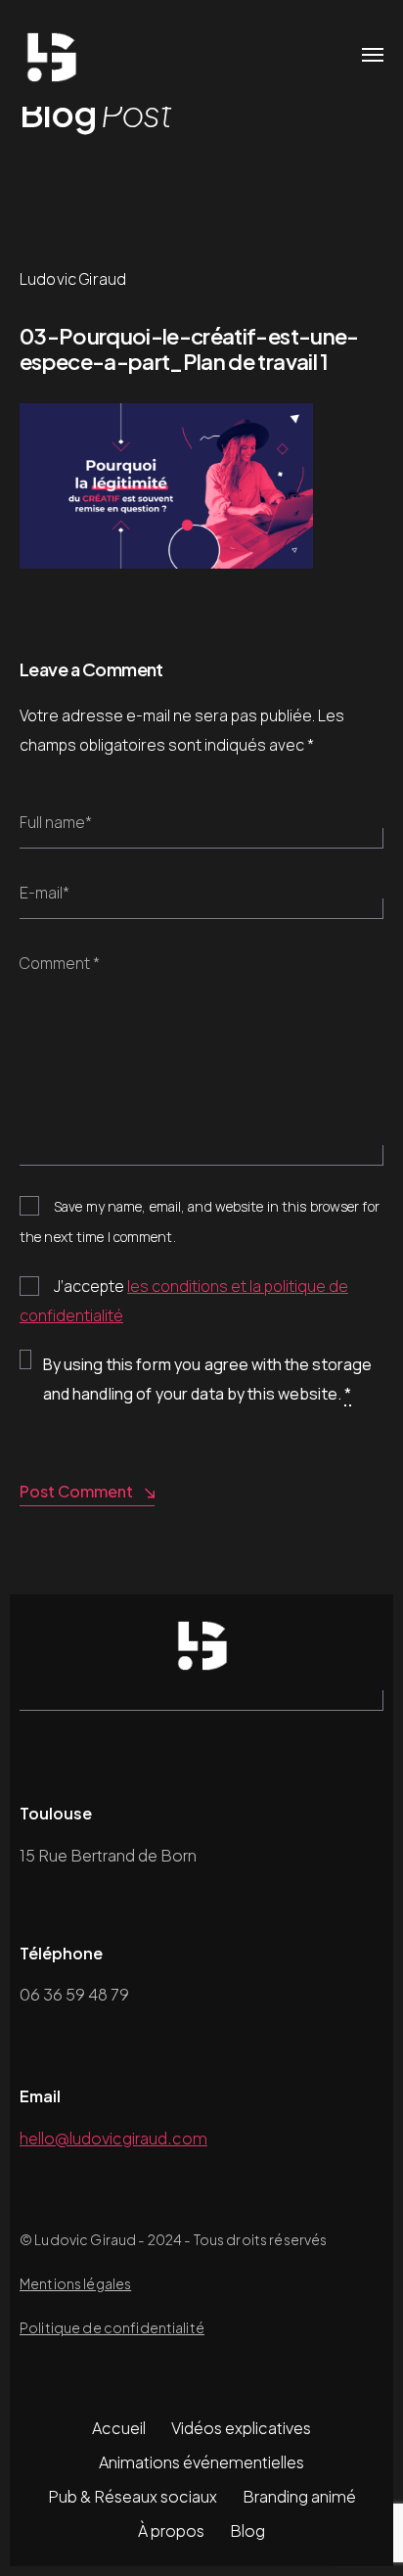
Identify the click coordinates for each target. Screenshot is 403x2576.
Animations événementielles (201, 2462)
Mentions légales (75, 2283)
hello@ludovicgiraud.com (113, 2138)
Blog (247, 2530)
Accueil (119, 2428)
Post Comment (76, 1491)
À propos (171, 2530)
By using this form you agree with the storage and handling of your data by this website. (208, 1379)
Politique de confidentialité (112, 2327)
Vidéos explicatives (241, 2428)
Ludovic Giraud (73, 279)
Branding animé (299, 2496)
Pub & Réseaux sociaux (133, 2496)
